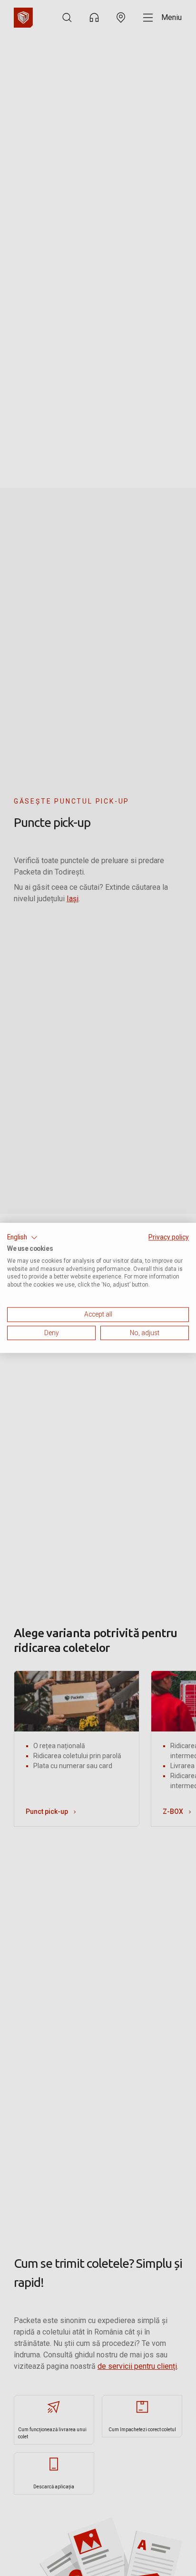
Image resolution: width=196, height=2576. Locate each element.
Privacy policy (169, 1237)
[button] (22, 1238)
